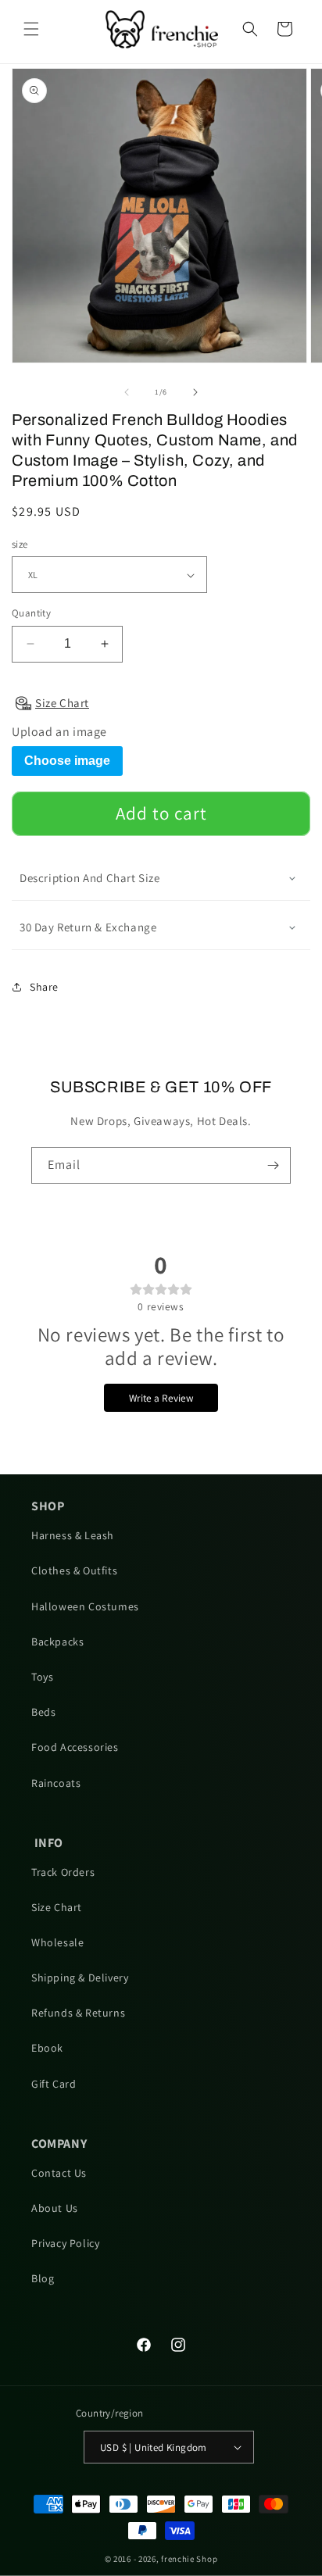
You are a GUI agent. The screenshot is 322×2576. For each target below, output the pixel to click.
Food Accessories (75, 1747)
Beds (43, 1712)
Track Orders (63, 1872)
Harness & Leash (73, 1535)
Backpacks (57, 1642)
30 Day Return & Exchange (88, 927)
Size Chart (57, 1907)
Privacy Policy (65, 2243)
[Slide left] (127, 392)
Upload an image (59, 732)
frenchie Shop (189, 2559)
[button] (31, 29)
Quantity (31, 613)
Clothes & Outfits (74, 1570)
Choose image (67, 761)
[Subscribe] (273, 1165)
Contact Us (59, 2173)
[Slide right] (195, 392)
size (20, 544)
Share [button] (44, 987)
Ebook (47, 2048)
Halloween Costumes (85, 1606)
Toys (42, 1677)
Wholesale (57, 1942)
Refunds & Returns (78, 2013)
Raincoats (56, 1783)
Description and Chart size (90, 878)
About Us (55, 2208)
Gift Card (54, 2084)
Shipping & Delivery (80, 1978)
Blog (43, 2278)
